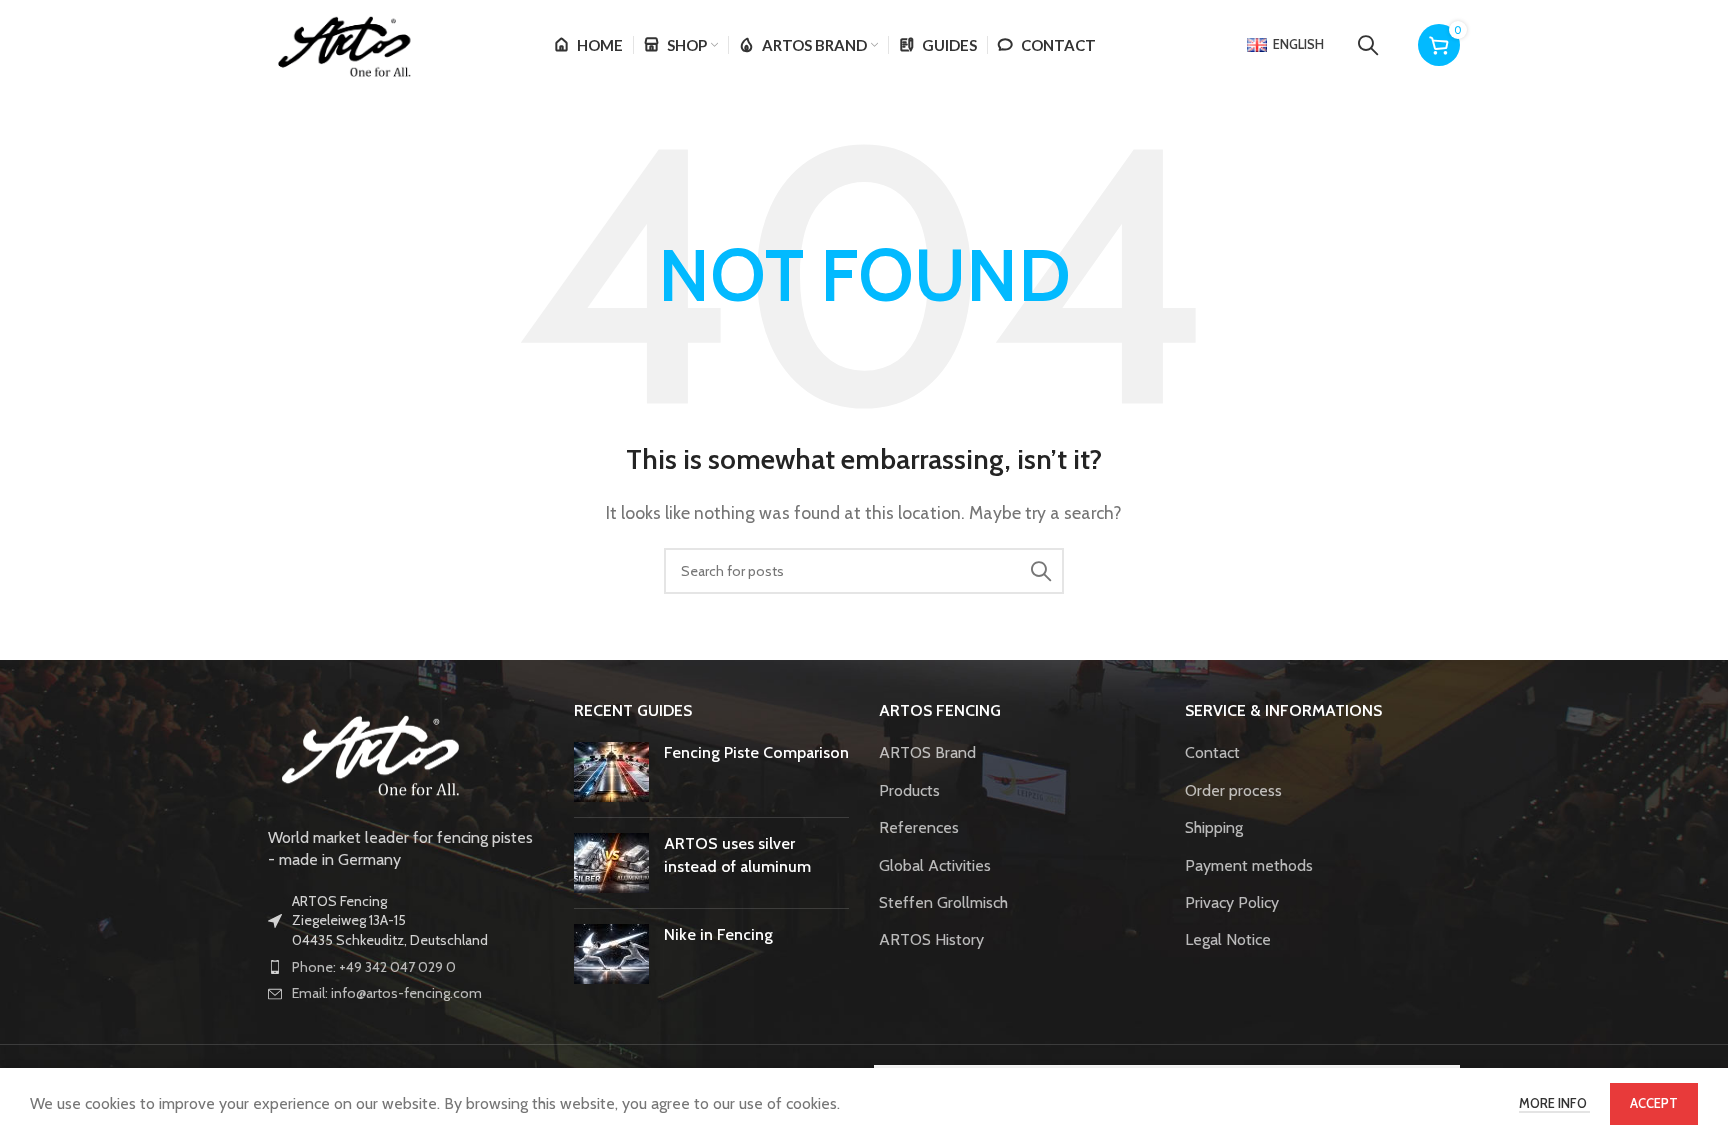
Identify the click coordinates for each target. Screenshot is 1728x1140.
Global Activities (935, 865)
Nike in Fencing (718, 934)
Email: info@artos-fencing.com (387, 993)
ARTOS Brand (927, 752)
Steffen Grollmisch (943, 902)
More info (1554, 1103)
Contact (1212, 752)
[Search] (1368, 45)
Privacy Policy (1232, 902)
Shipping (1214, 827)
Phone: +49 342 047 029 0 (374, 967)
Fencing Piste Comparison (756, 752)
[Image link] (368, 751)
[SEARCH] (1041, 571)
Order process (1233, 790)
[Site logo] (342, 43)
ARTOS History (931, 939)
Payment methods (1249, 865)
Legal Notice (1228, 939)
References (919, 827)
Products (909, 790)
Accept (1654, 1103)
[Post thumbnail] (611, 772)
